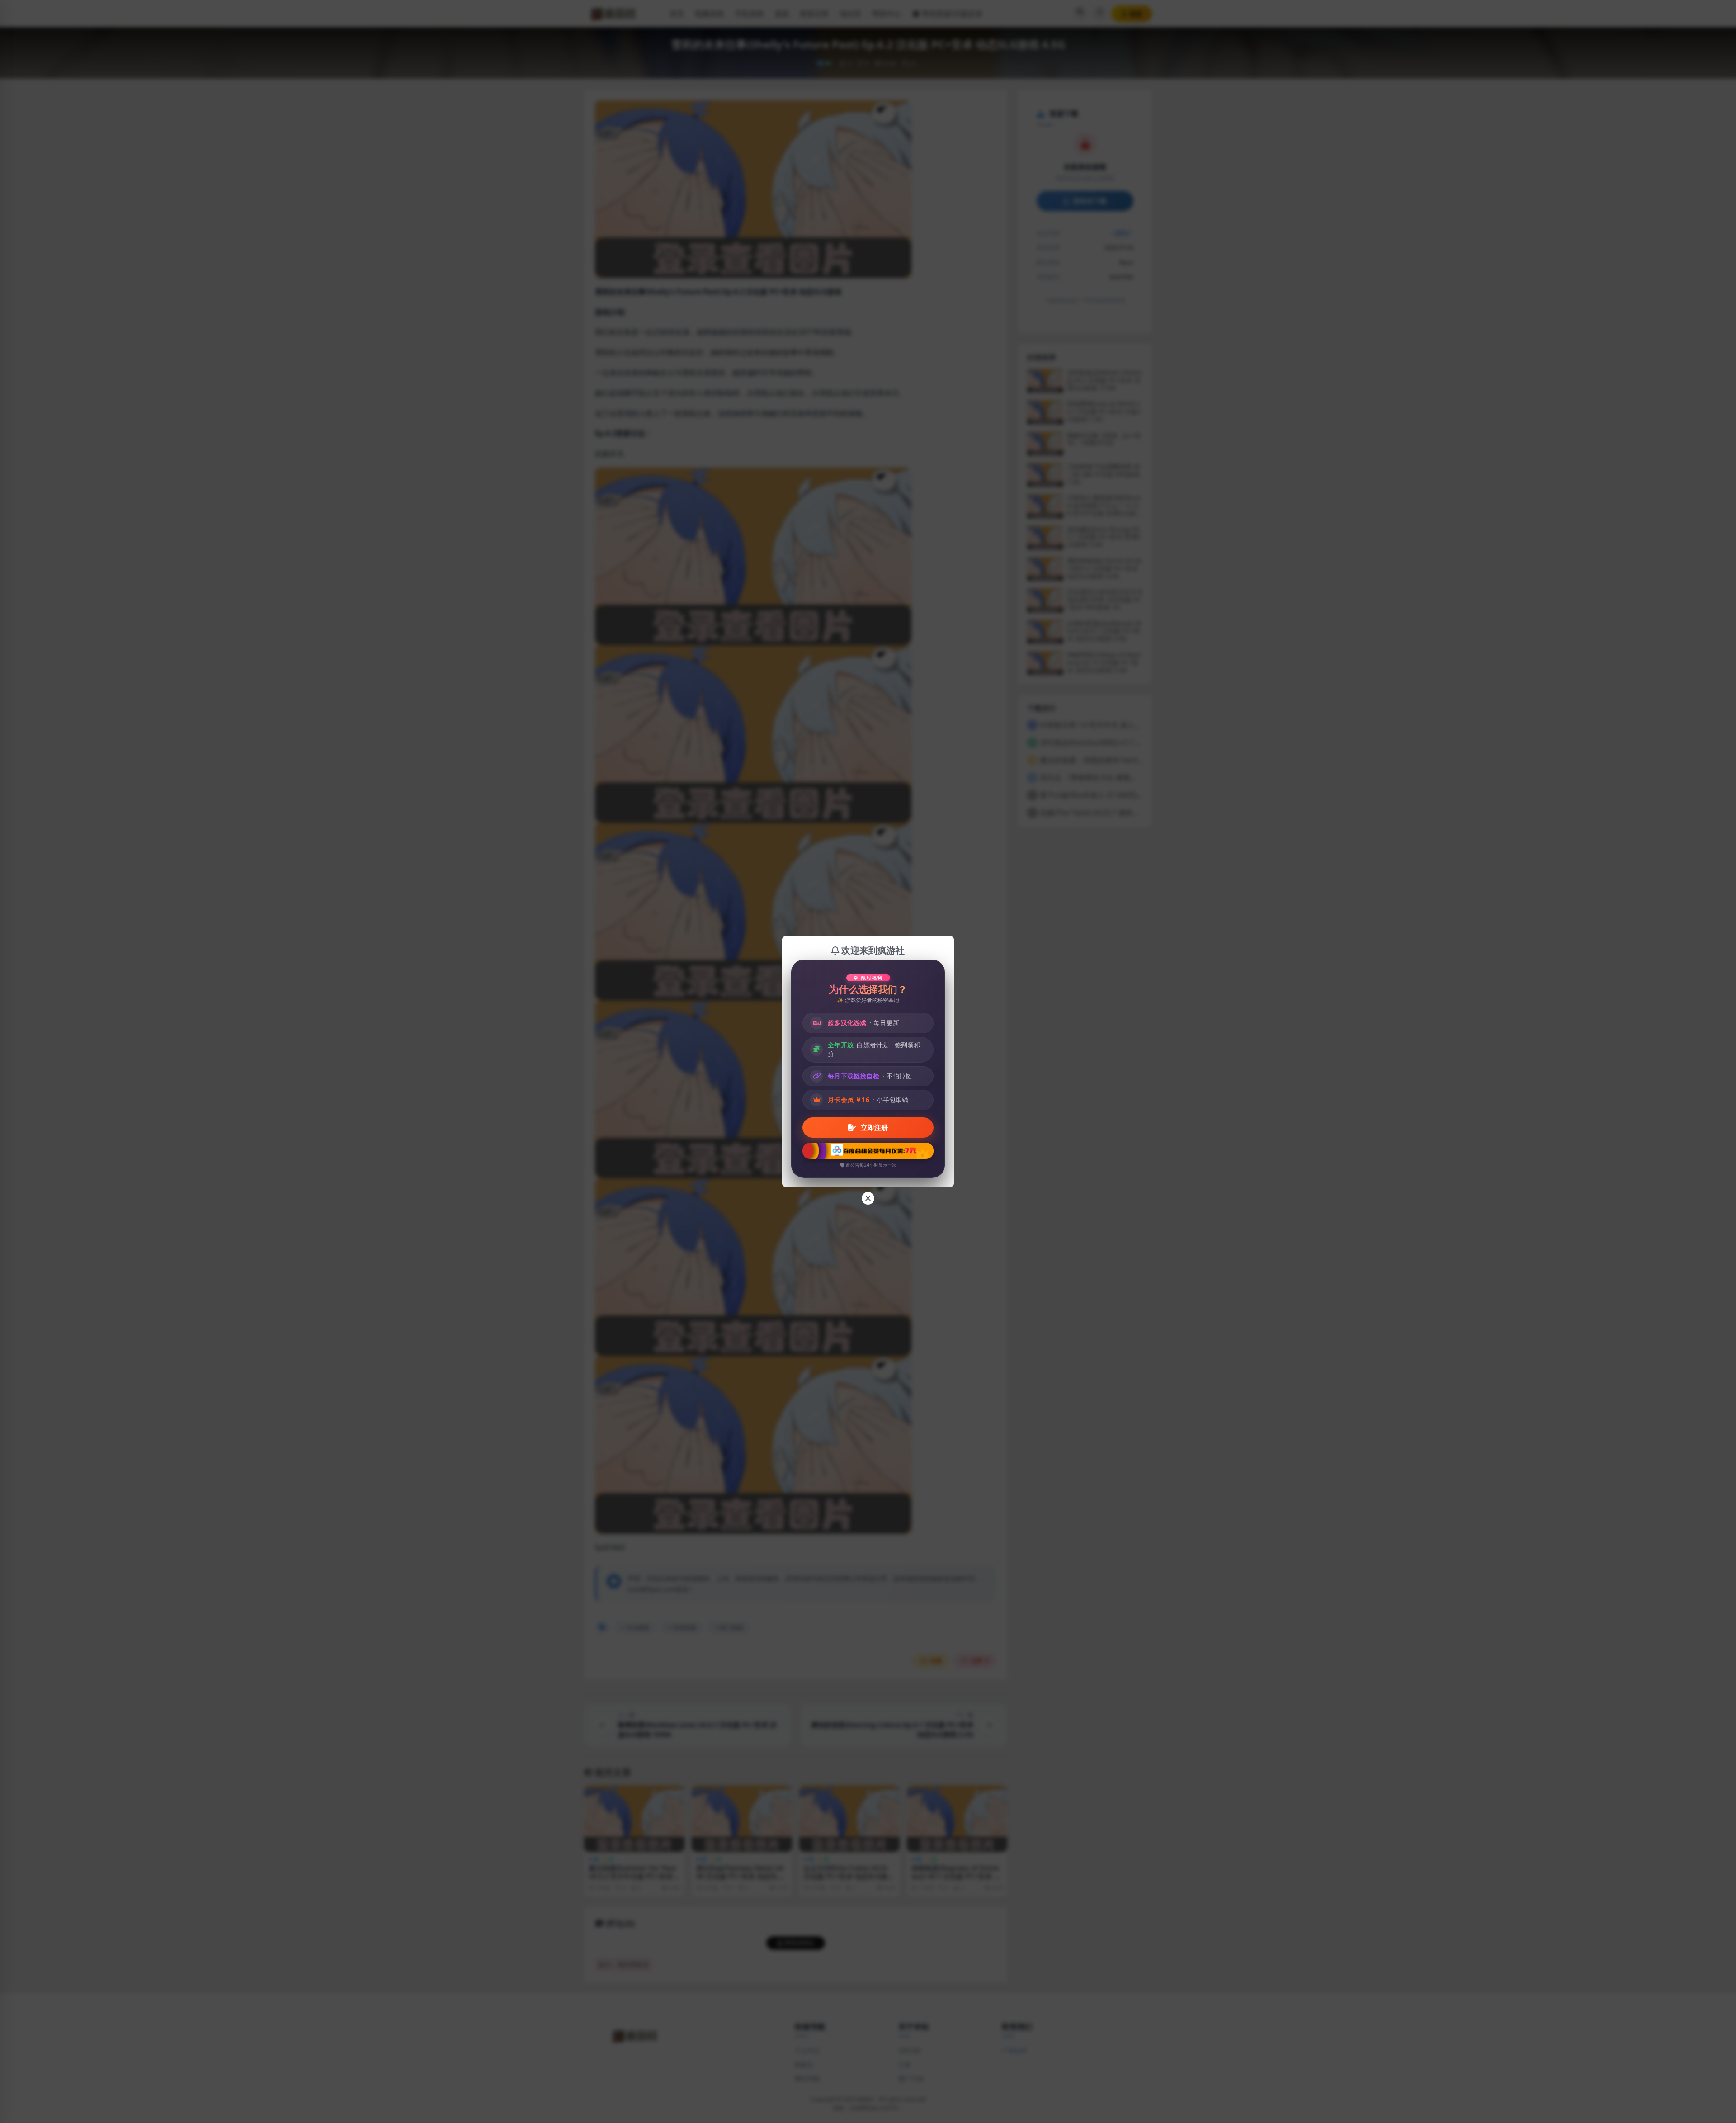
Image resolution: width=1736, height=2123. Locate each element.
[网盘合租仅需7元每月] (868, 1151)
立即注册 (873, 1127)
